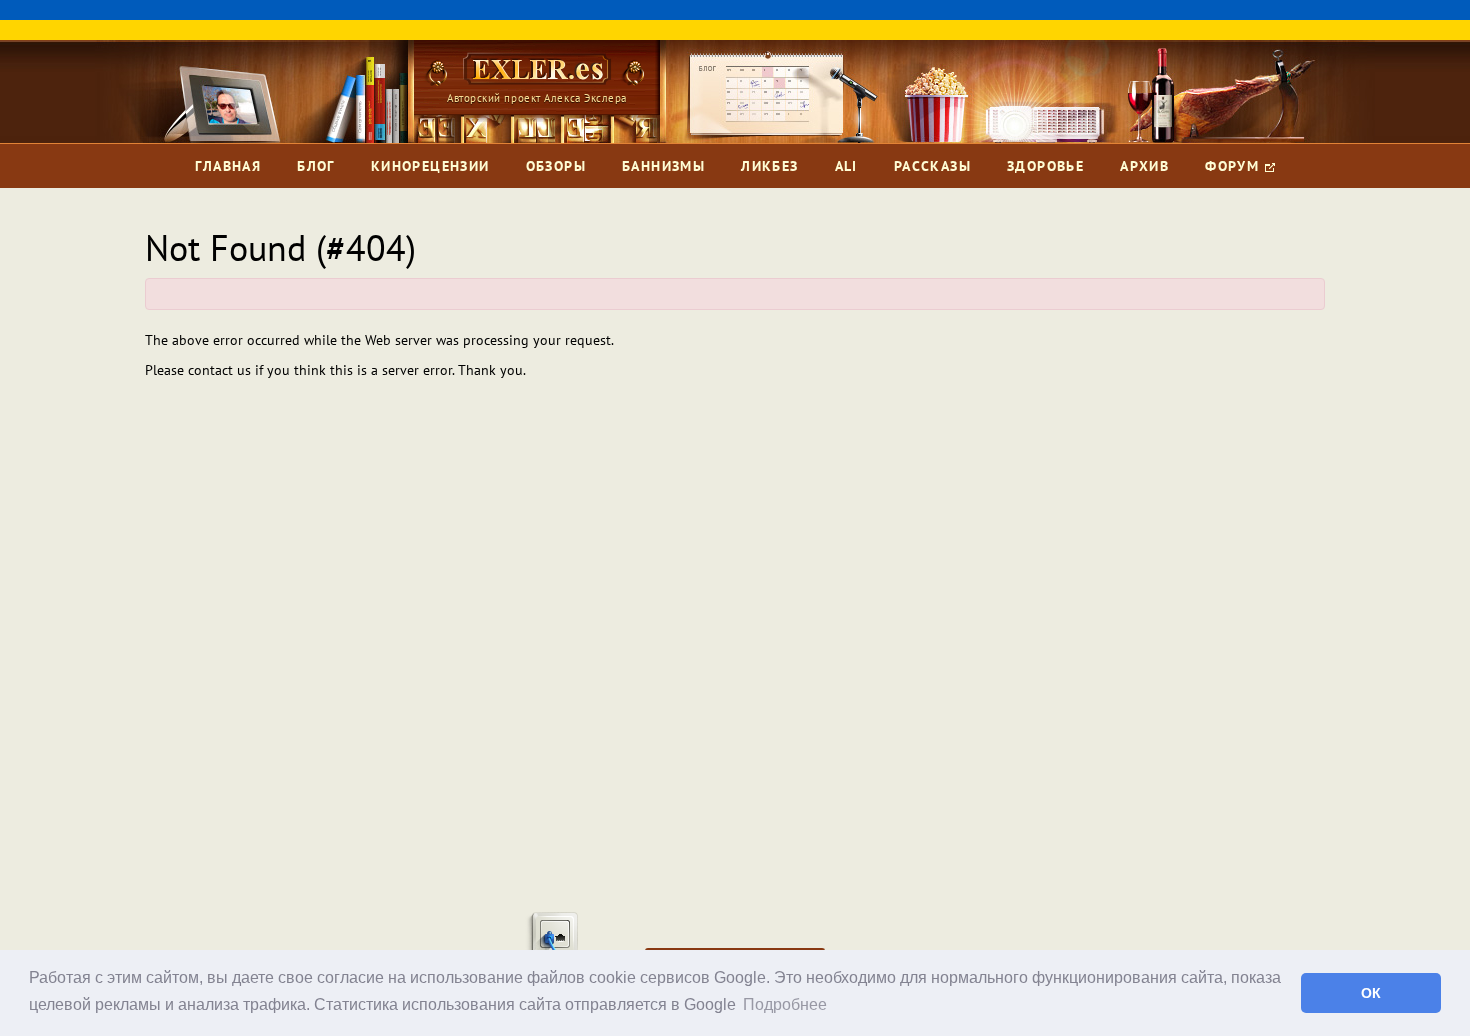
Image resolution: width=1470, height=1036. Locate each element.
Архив (1144, 166)
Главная (228, 166)
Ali (846, 166)
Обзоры (556, 166)
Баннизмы (663, 166)
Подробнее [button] (785, 1004)
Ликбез (769, 166)
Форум (1234, 166)
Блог (316, 166)
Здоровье (1045, 166)
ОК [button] (1371, 993)
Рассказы (932, 166)
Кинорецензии (430, 166)
